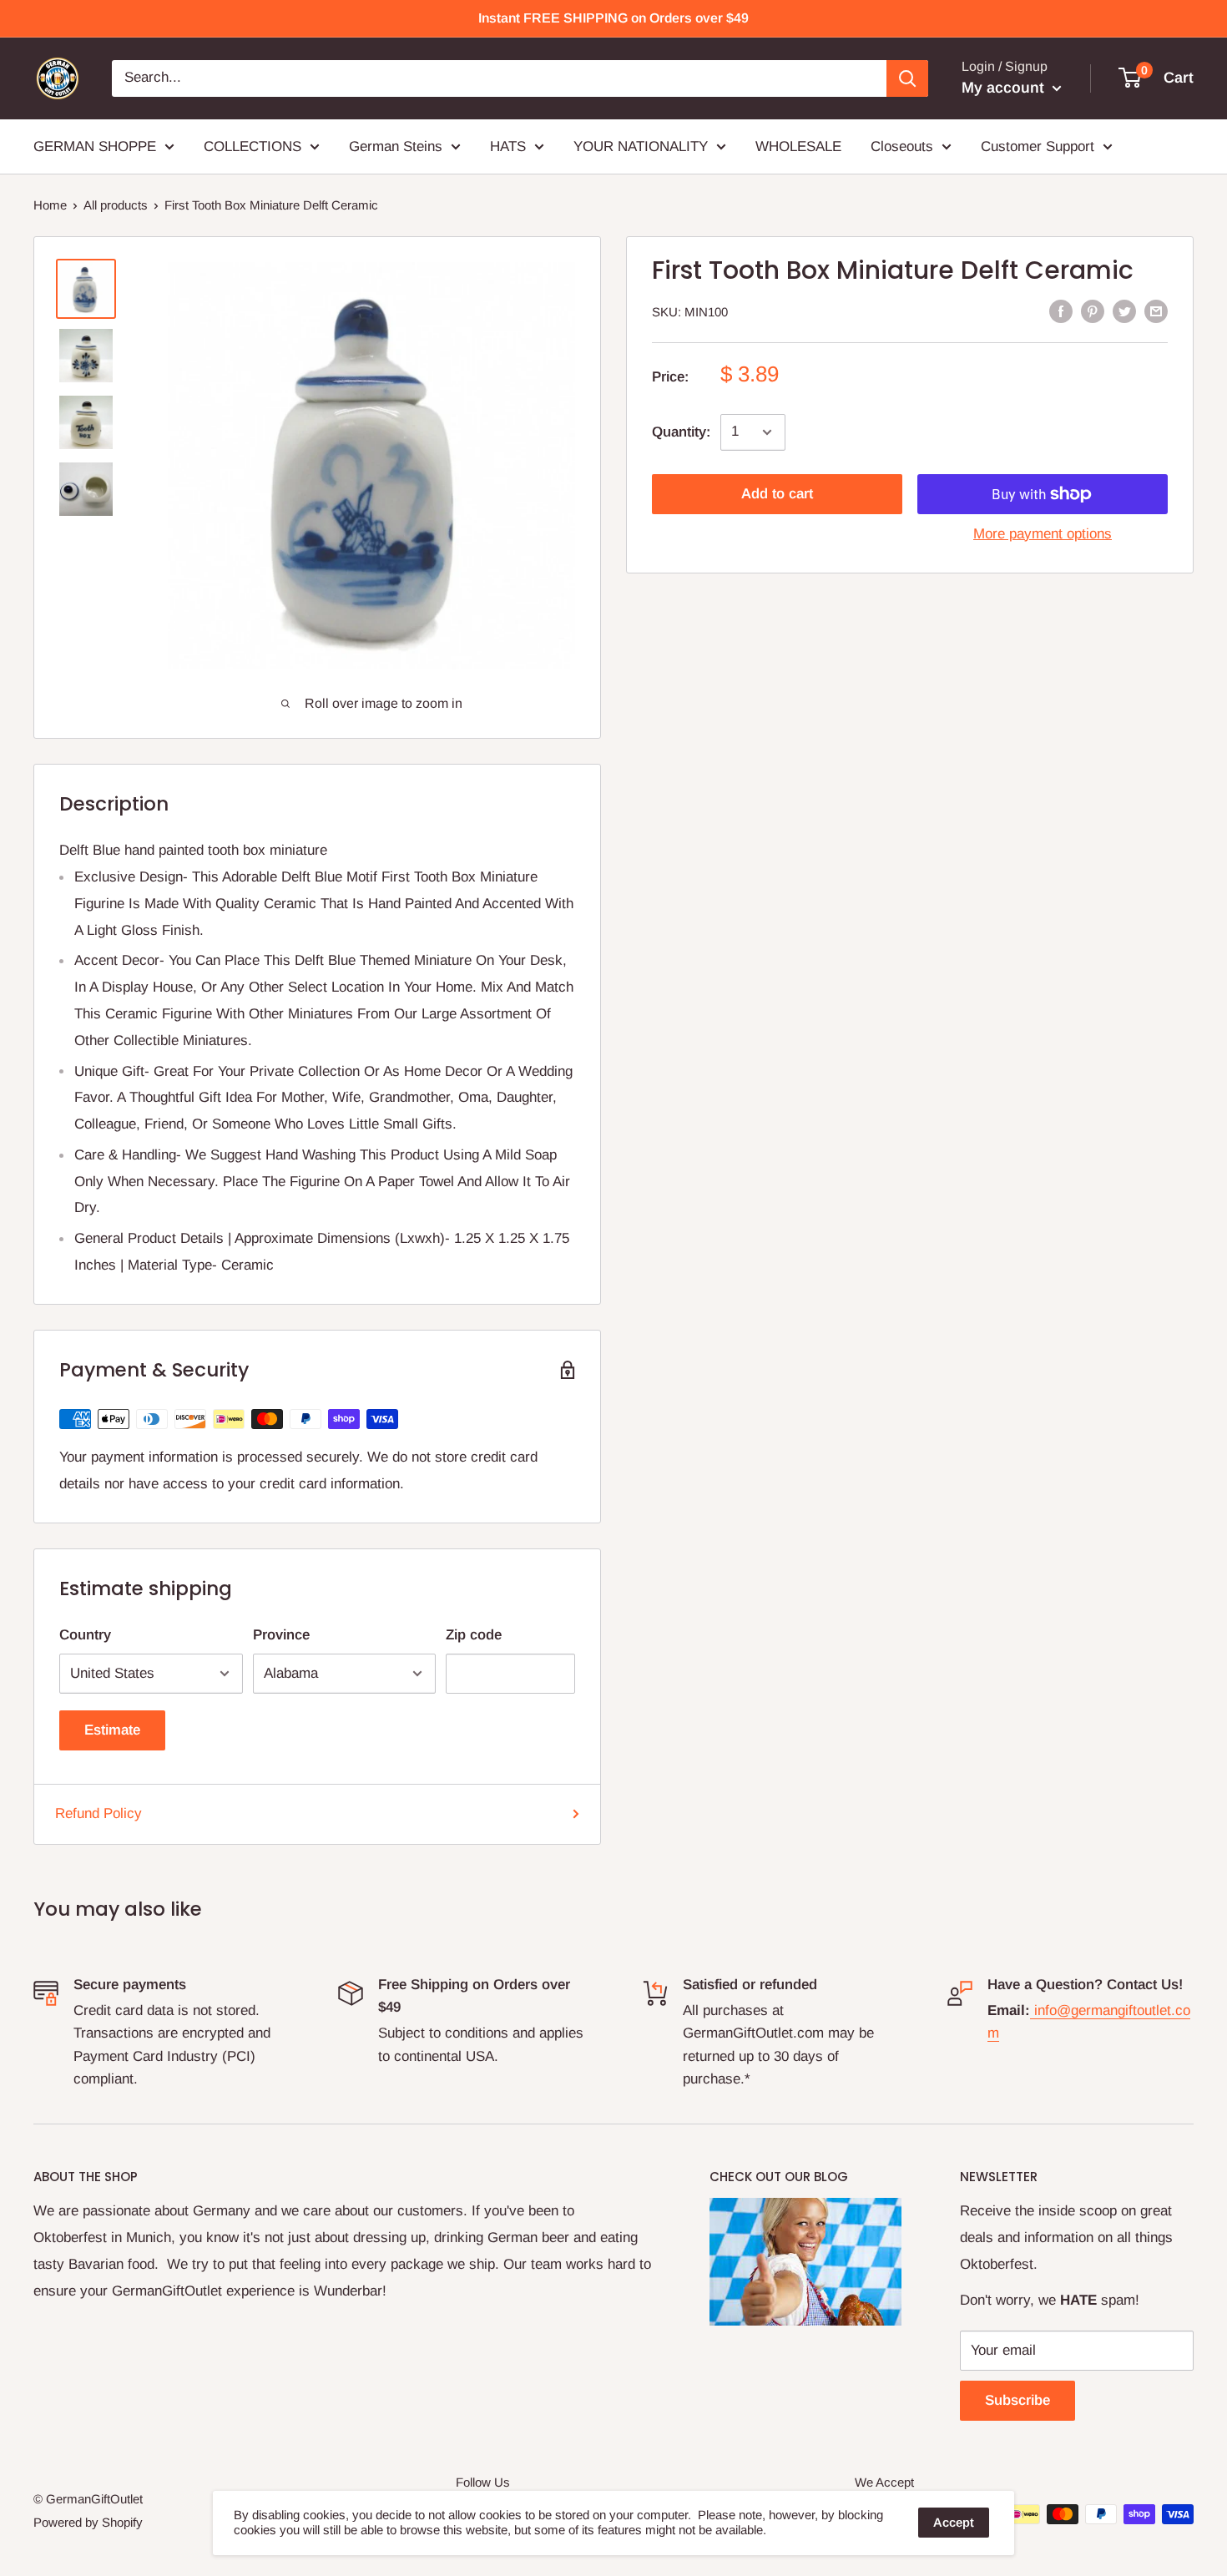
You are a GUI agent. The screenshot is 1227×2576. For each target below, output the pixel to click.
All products (116, 205)
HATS (508, 146)
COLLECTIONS (252, 146)
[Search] (907, 78)
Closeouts (902, 146)
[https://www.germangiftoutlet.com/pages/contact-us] (1032, 2010)
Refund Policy (98, 1813)
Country (85, 1635)
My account (1005, 88)
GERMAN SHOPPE (95, 146)
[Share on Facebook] (1061, 311)
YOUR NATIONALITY (641, 146)
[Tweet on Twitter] (1124, 311)
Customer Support (1038, 146)
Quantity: (681, 432)
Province (281, 1635)
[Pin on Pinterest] (1093, 311)
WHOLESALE (798, 146)
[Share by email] (1156, 311)
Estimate (112, 1730)
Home (50, 205)
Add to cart (777, 494)
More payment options (1043, 534)
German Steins (396, 146)
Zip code (474, 1635)
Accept (954, 2522)
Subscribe (1017, 2400)
